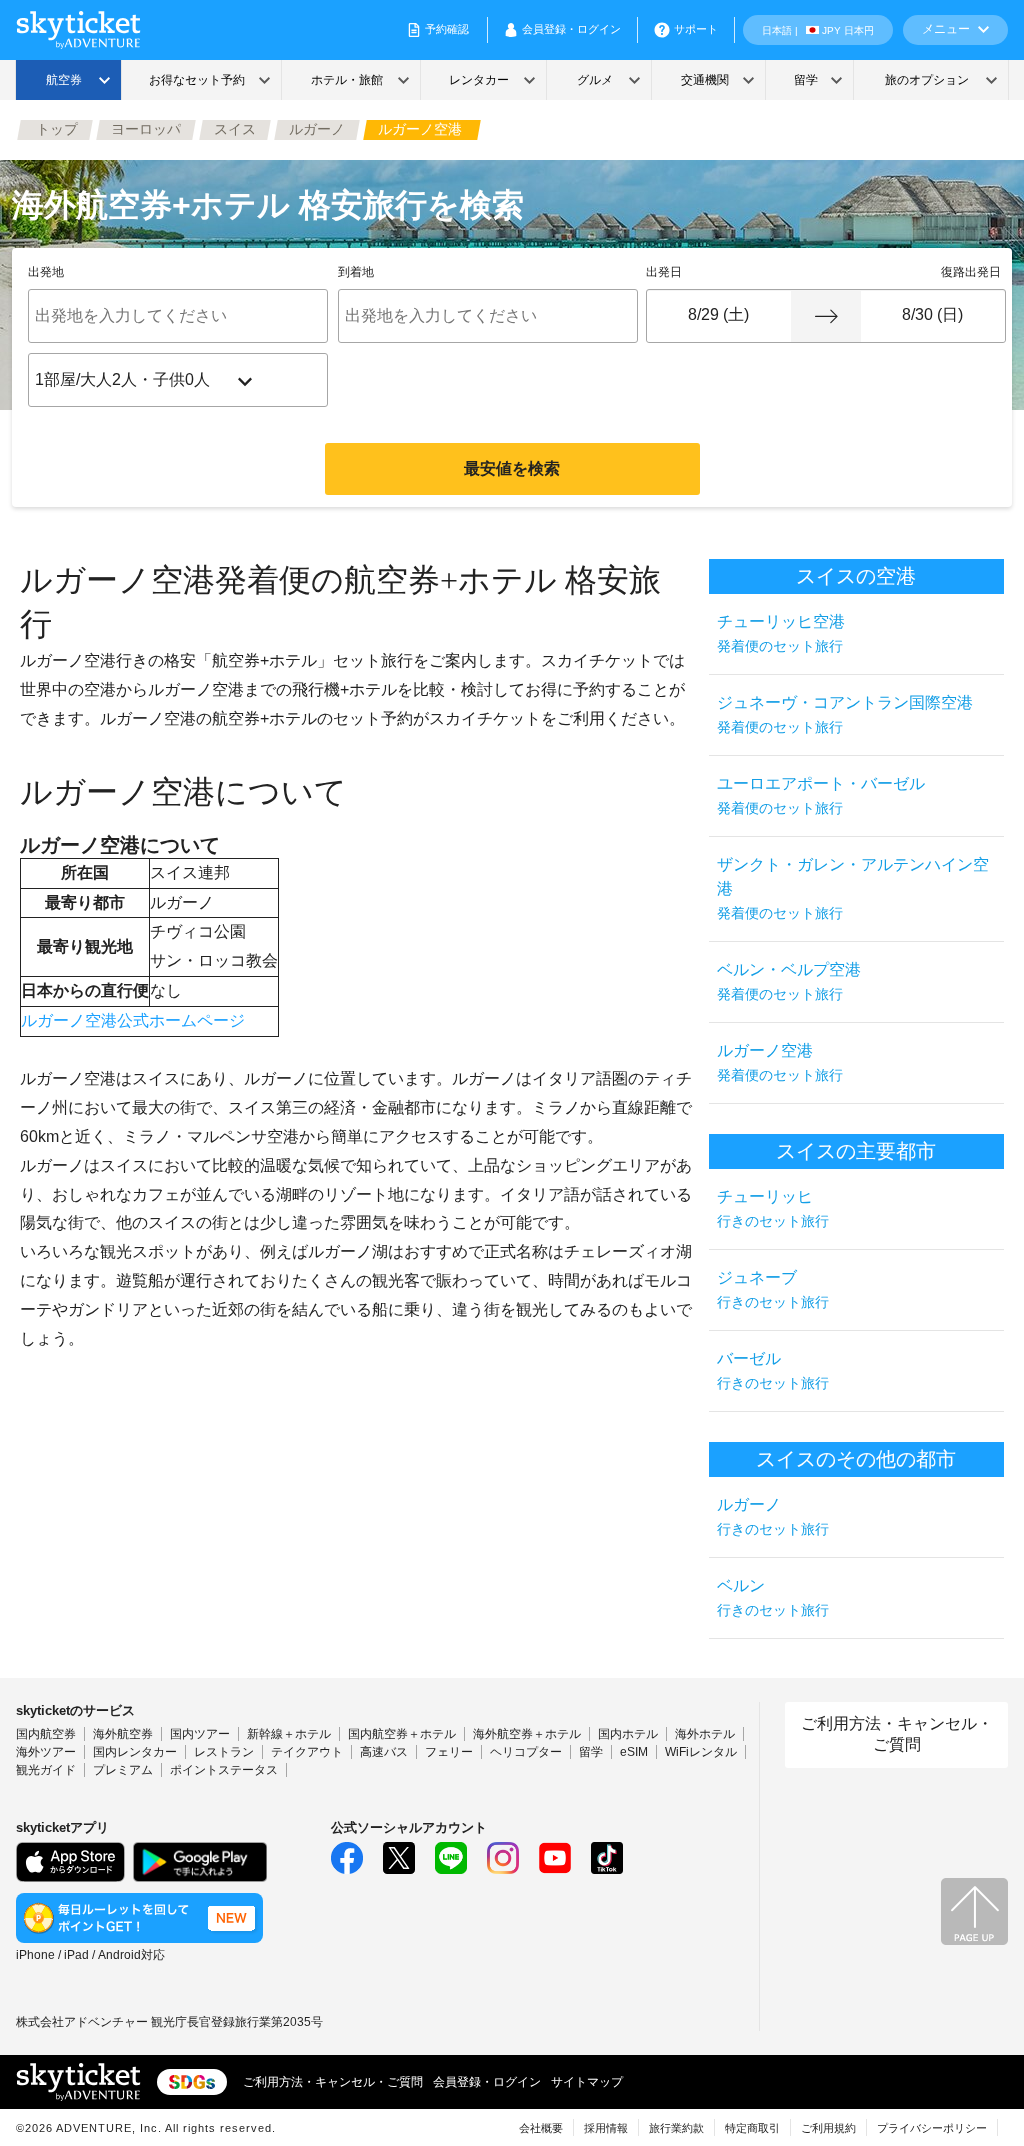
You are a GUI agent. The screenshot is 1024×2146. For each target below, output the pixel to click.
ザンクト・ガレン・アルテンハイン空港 (853, 888)
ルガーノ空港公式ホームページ (133, 1020)
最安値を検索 (512, 468)
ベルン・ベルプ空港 (789, 981)
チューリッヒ (773, 1208)
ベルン (773, 1597)
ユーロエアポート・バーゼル (821, 795)
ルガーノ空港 (780, 1062)
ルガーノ (773, 1516)
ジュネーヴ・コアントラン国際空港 (845, 714)
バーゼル (773, 1370)
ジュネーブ (773, 1289)
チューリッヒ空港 (781, 633)
